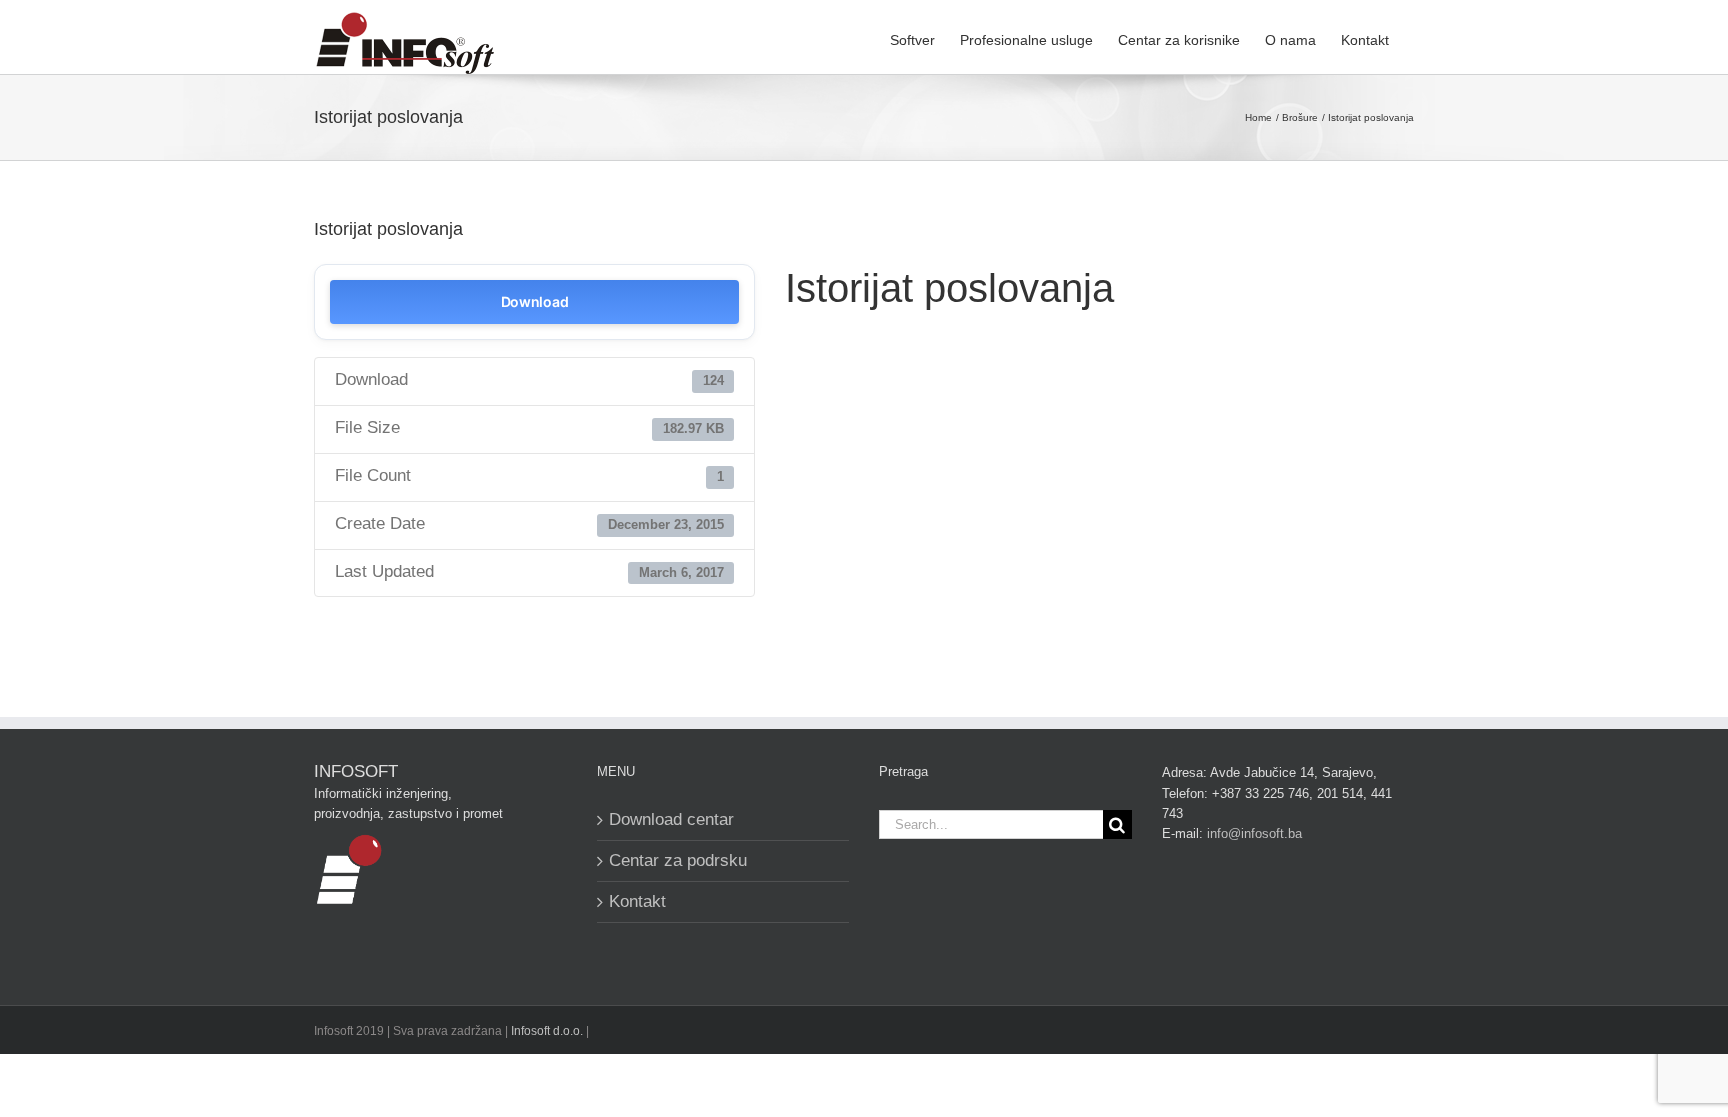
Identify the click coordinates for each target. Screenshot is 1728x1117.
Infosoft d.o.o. (547, 1031)
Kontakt (637, 901)
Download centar (671, 819)
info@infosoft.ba (1254, 833)
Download (535, 301)
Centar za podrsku (678, 860)
